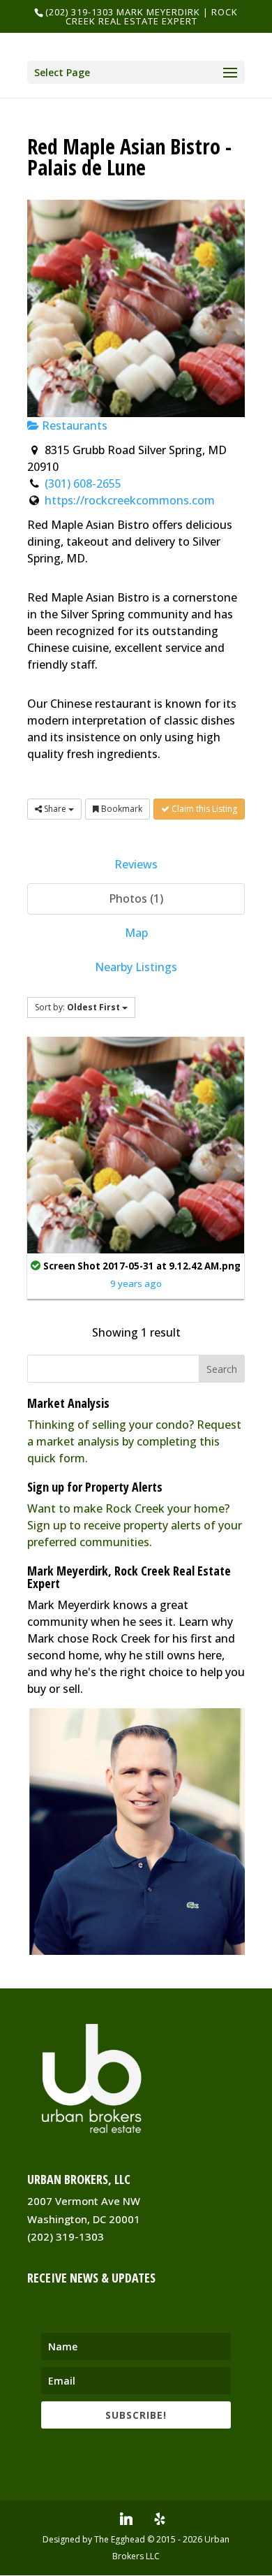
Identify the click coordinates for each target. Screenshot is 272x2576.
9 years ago (136, 1283)
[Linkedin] (126, 2519)
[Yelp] (160, 2519)
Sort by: (77, 1007)
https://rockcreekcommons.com (130, 500)
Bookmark (121, 809)
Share (55, 809)
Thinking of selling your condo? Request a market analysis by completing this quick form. (134, 1441)
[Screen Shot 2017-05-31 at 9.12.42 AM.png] (136, 1144)
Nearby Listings (136, 967)
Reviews (136, 864)
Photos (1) (136, 898)
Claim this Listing (203, 809)
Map (136, 933)
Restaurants (73, 425)
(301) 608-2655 (83, 483)
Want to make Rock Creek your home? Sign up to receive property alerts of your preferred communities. (135, 1525)
